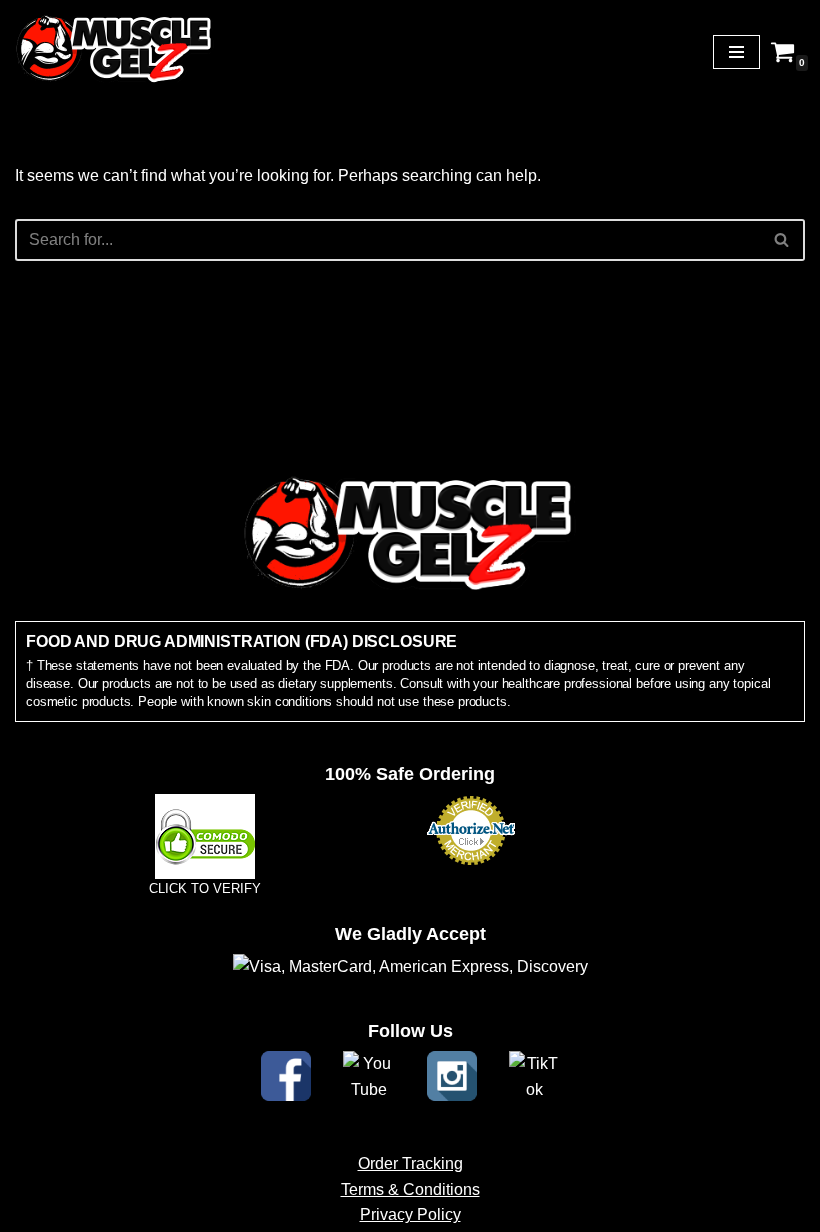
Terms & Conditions (410, 1189)
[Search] (782, 240)
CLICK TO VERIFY (205, 888)
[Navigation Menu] (736, 52)
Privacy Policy (410, 1214)
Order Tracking (410, 1163)
